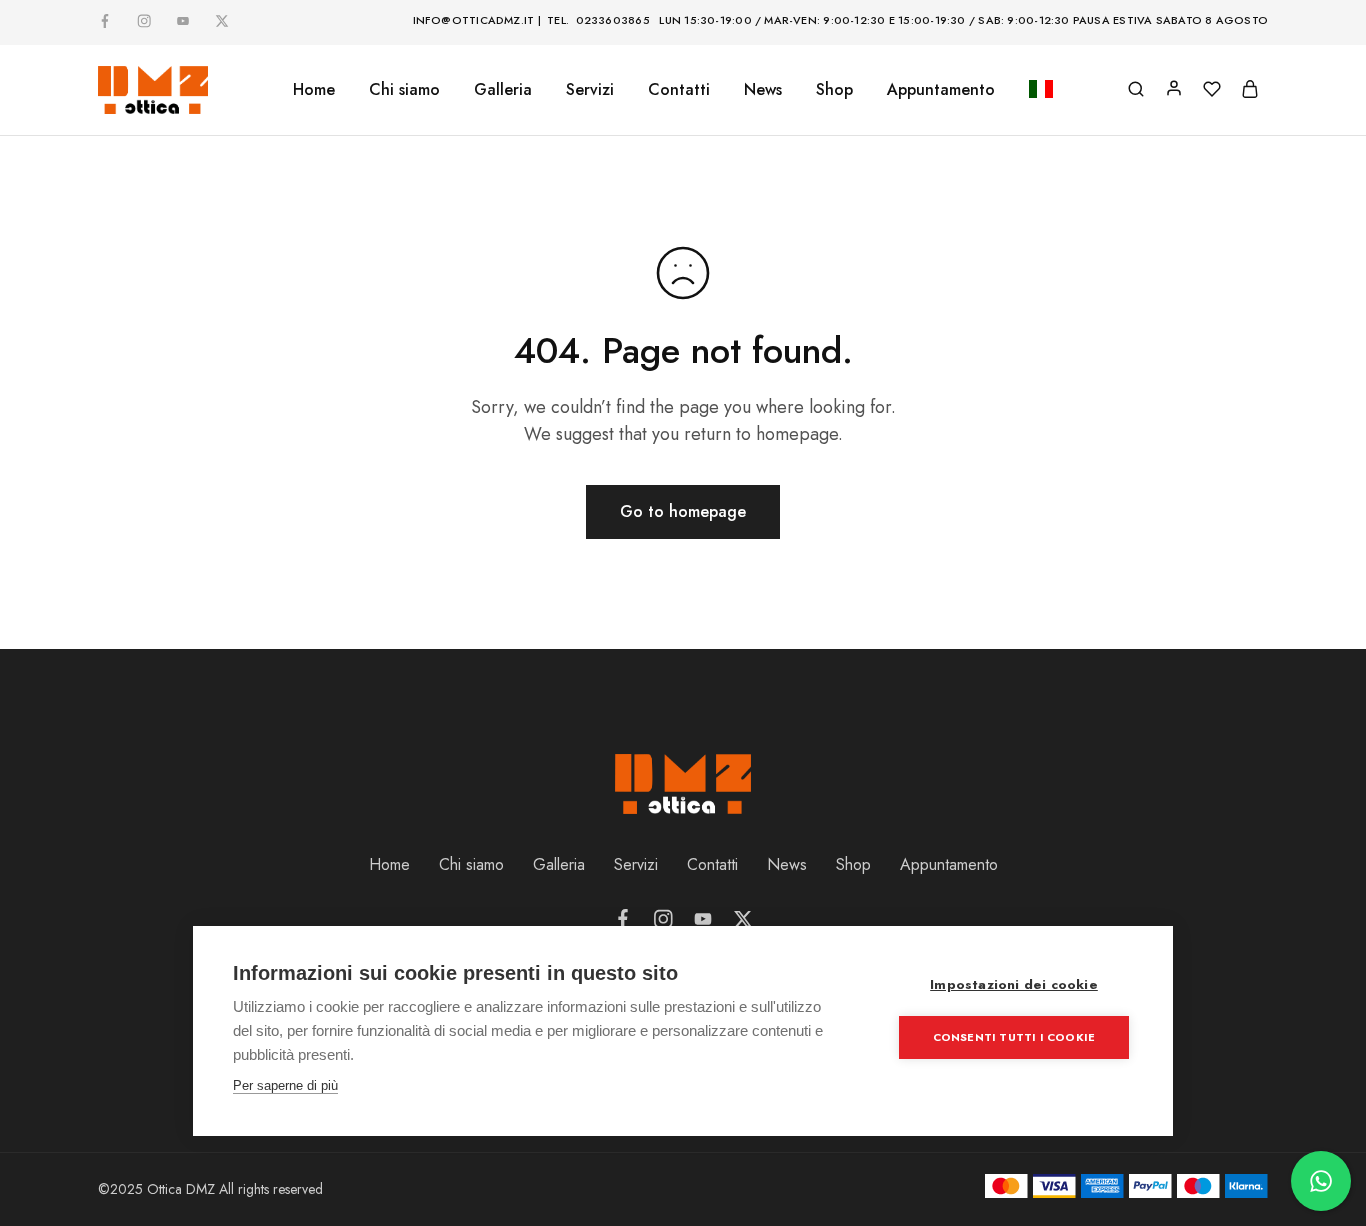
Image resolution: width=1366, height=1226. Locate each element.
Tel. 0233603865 (598, 20)
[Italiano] (1041, 90)
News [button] (763, 90)
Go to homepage (683, 511)
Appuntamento (941, 90)
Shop (834, 90)
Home (314, 90)
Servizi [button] (590, 90)
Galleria (559, 864)
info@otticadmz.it (474, 20)
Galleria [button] (503, 90)
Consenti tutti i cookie (1014, 1037)
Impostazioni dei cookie (1014, 984)
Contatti (679, 90)
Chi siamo (404, 90)
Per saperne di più (285, 1085)
